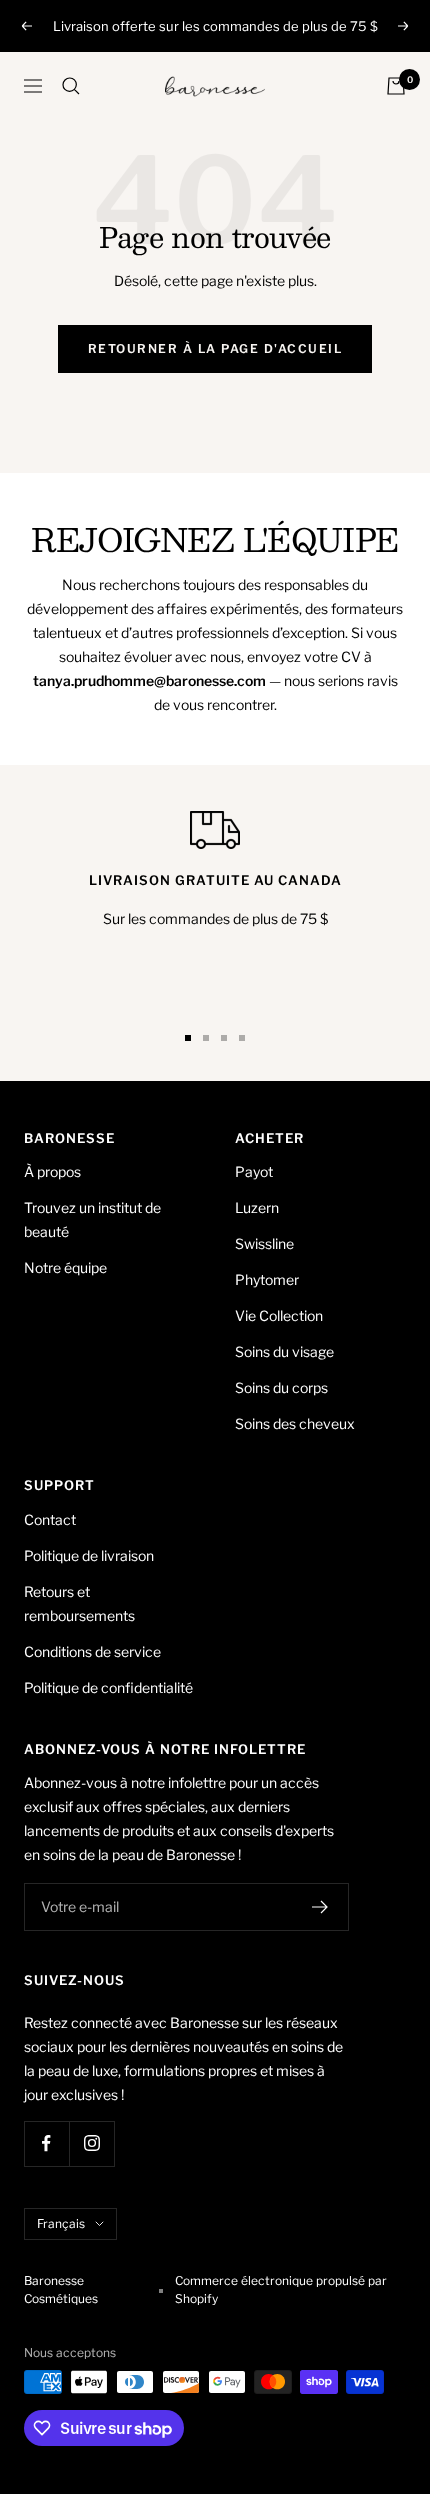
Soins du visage (284, 1351)
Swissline (264, 1243)
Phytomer (267, 1279)
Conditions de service (92, 1651)
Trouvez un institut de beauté (92, 1219)
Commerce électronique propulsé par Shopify (281, 2289)
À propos (52, 1171)
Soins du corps (281, 1387)
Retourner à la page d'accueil (215, 348)
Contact (50, 1519)
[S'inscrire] (320, 1907)
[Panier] (396, 86)
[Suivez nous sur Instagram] (91, 2143)
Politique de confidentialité (108, 1687)
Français (61, 2223)
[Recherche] (71, 86)
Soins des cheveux (295, 1423)
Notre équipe (65, 1267)
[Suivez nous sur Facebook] (46, 2143)
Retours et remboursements (79, 1603)
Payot (254, 1171)
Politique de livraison (89, 1555)
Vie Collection (279, 1315)
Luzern (257, 1207)
